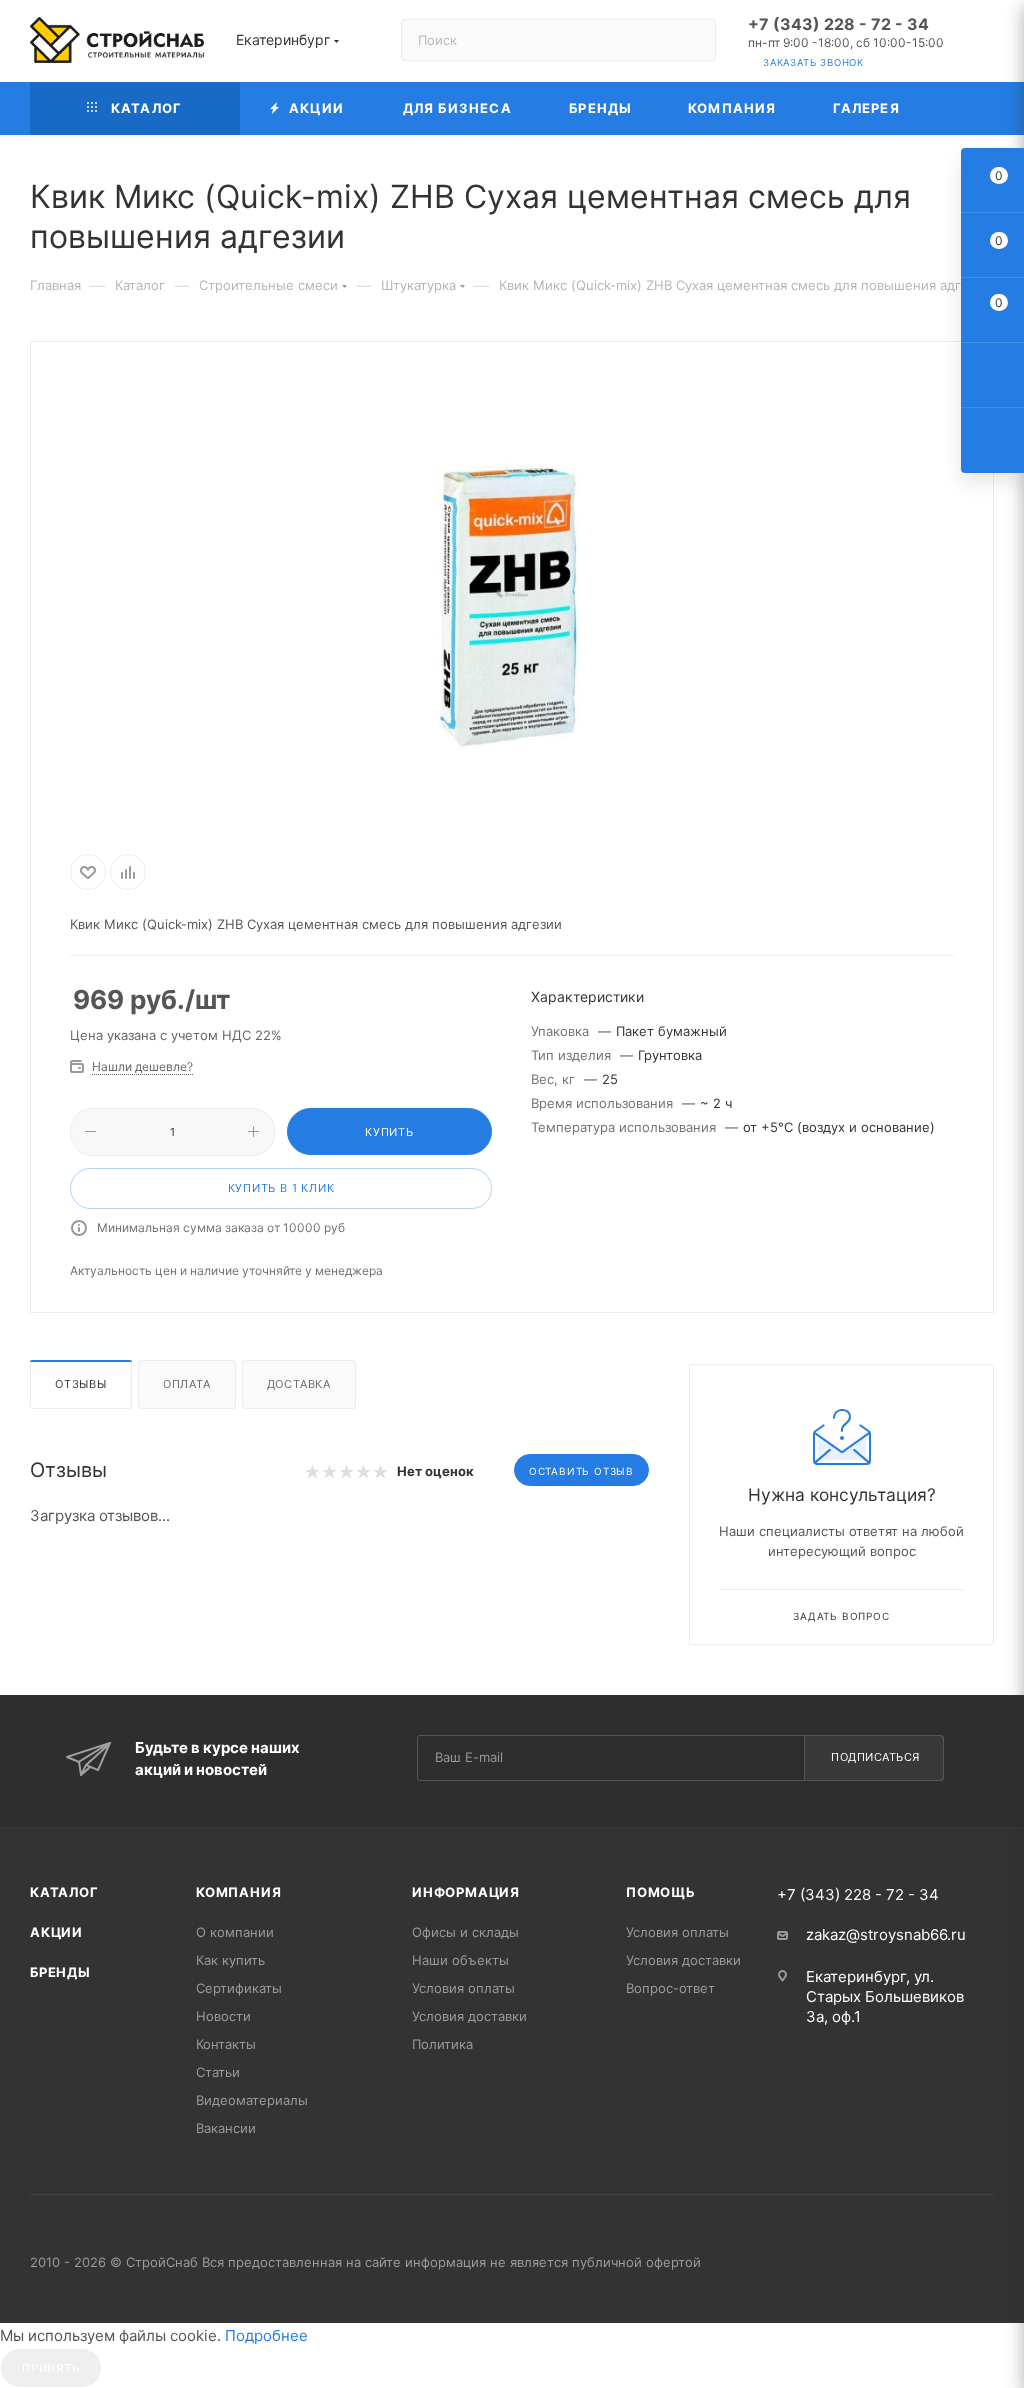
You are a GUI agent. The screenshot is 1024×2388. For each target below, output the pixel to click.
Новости (223, 2016)
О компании (235, 1932)
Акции (56, 1932)
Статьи (218, 2072)
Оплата (187, 1384)
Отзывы (81, 1384)
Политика (442, 2044)
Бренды (60, 1972)
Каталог (64, 1892)
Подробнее (266, 2335)
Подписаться (875, 1757)
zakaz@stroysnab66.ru (886, 1934)
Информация (466, 1892)
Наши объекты (460, 1960)
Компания (238, 1892)
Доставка (299, 1384)
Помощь (661, 1892)
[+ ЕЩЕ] (960, 108)
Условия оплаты (463, 1988)
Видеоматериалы (252, 2100)
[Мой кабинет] (985, 44)
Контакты (226, 2044)
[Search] (691, 40)
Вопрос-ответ (670, 1988)
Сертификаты (239, 1988)
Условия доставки (469, 2016)
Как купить (230, 1960)
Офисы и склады (465, 1932)
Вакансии (226, 2128)
